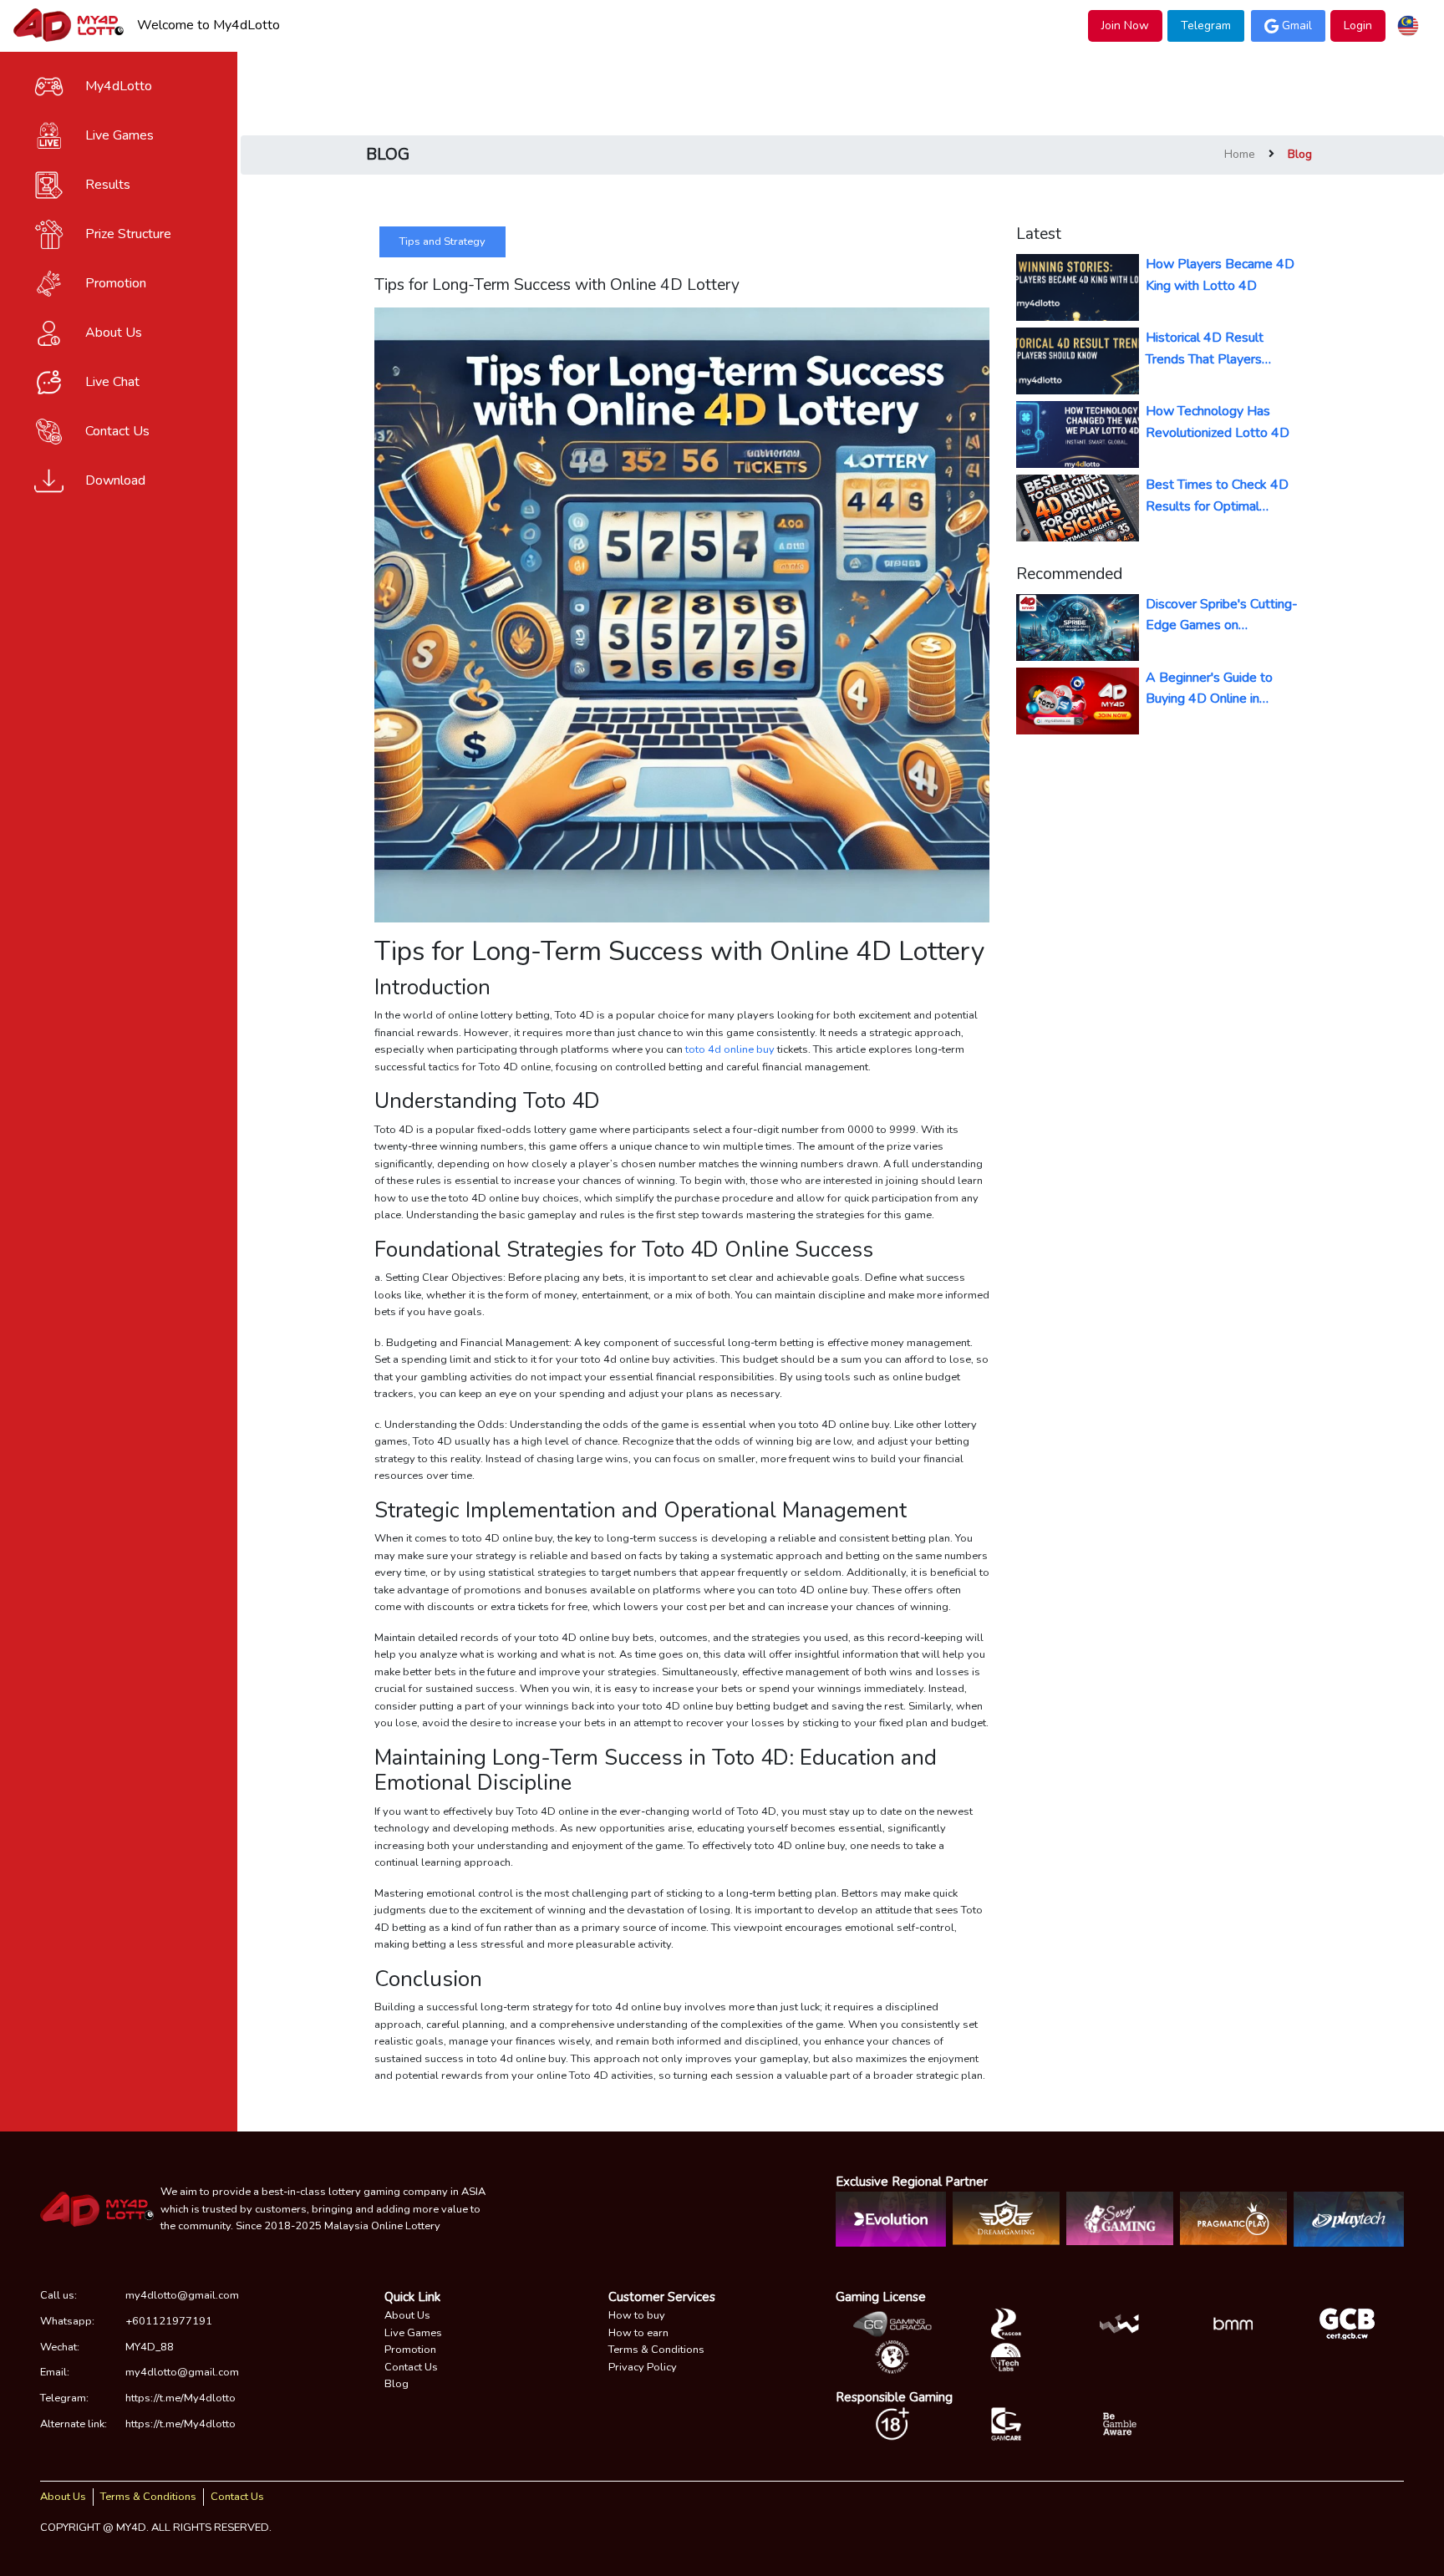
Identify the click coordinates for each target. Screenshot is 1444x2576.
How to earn (638, 2333)
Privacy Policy (643, 2367)
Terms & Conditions (656, 2350)
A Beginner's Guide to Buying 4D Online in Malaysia (1209, 689)
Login (1358, 25)
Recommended (1069, 574)
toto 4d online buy (730, 1049)
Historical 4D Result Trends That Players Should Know (1205, 349)
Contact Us (411, 2367)
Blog (397, 2384)
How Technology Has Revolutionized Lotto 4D (1218, 422)
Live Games (413, 2333)
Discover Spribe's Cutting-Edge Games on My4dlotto (1222, 615)
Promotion (410, 2350)
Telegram (1206, 25)
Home (1240, 154)
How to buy (637, 2315)
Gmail (1297, 25)
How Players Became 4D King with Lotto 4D (1220, 275)
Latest (1039, 234)
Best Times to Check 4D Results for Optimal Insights (1217, 496)
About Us (407, 2315)
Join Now (1125, 25)
